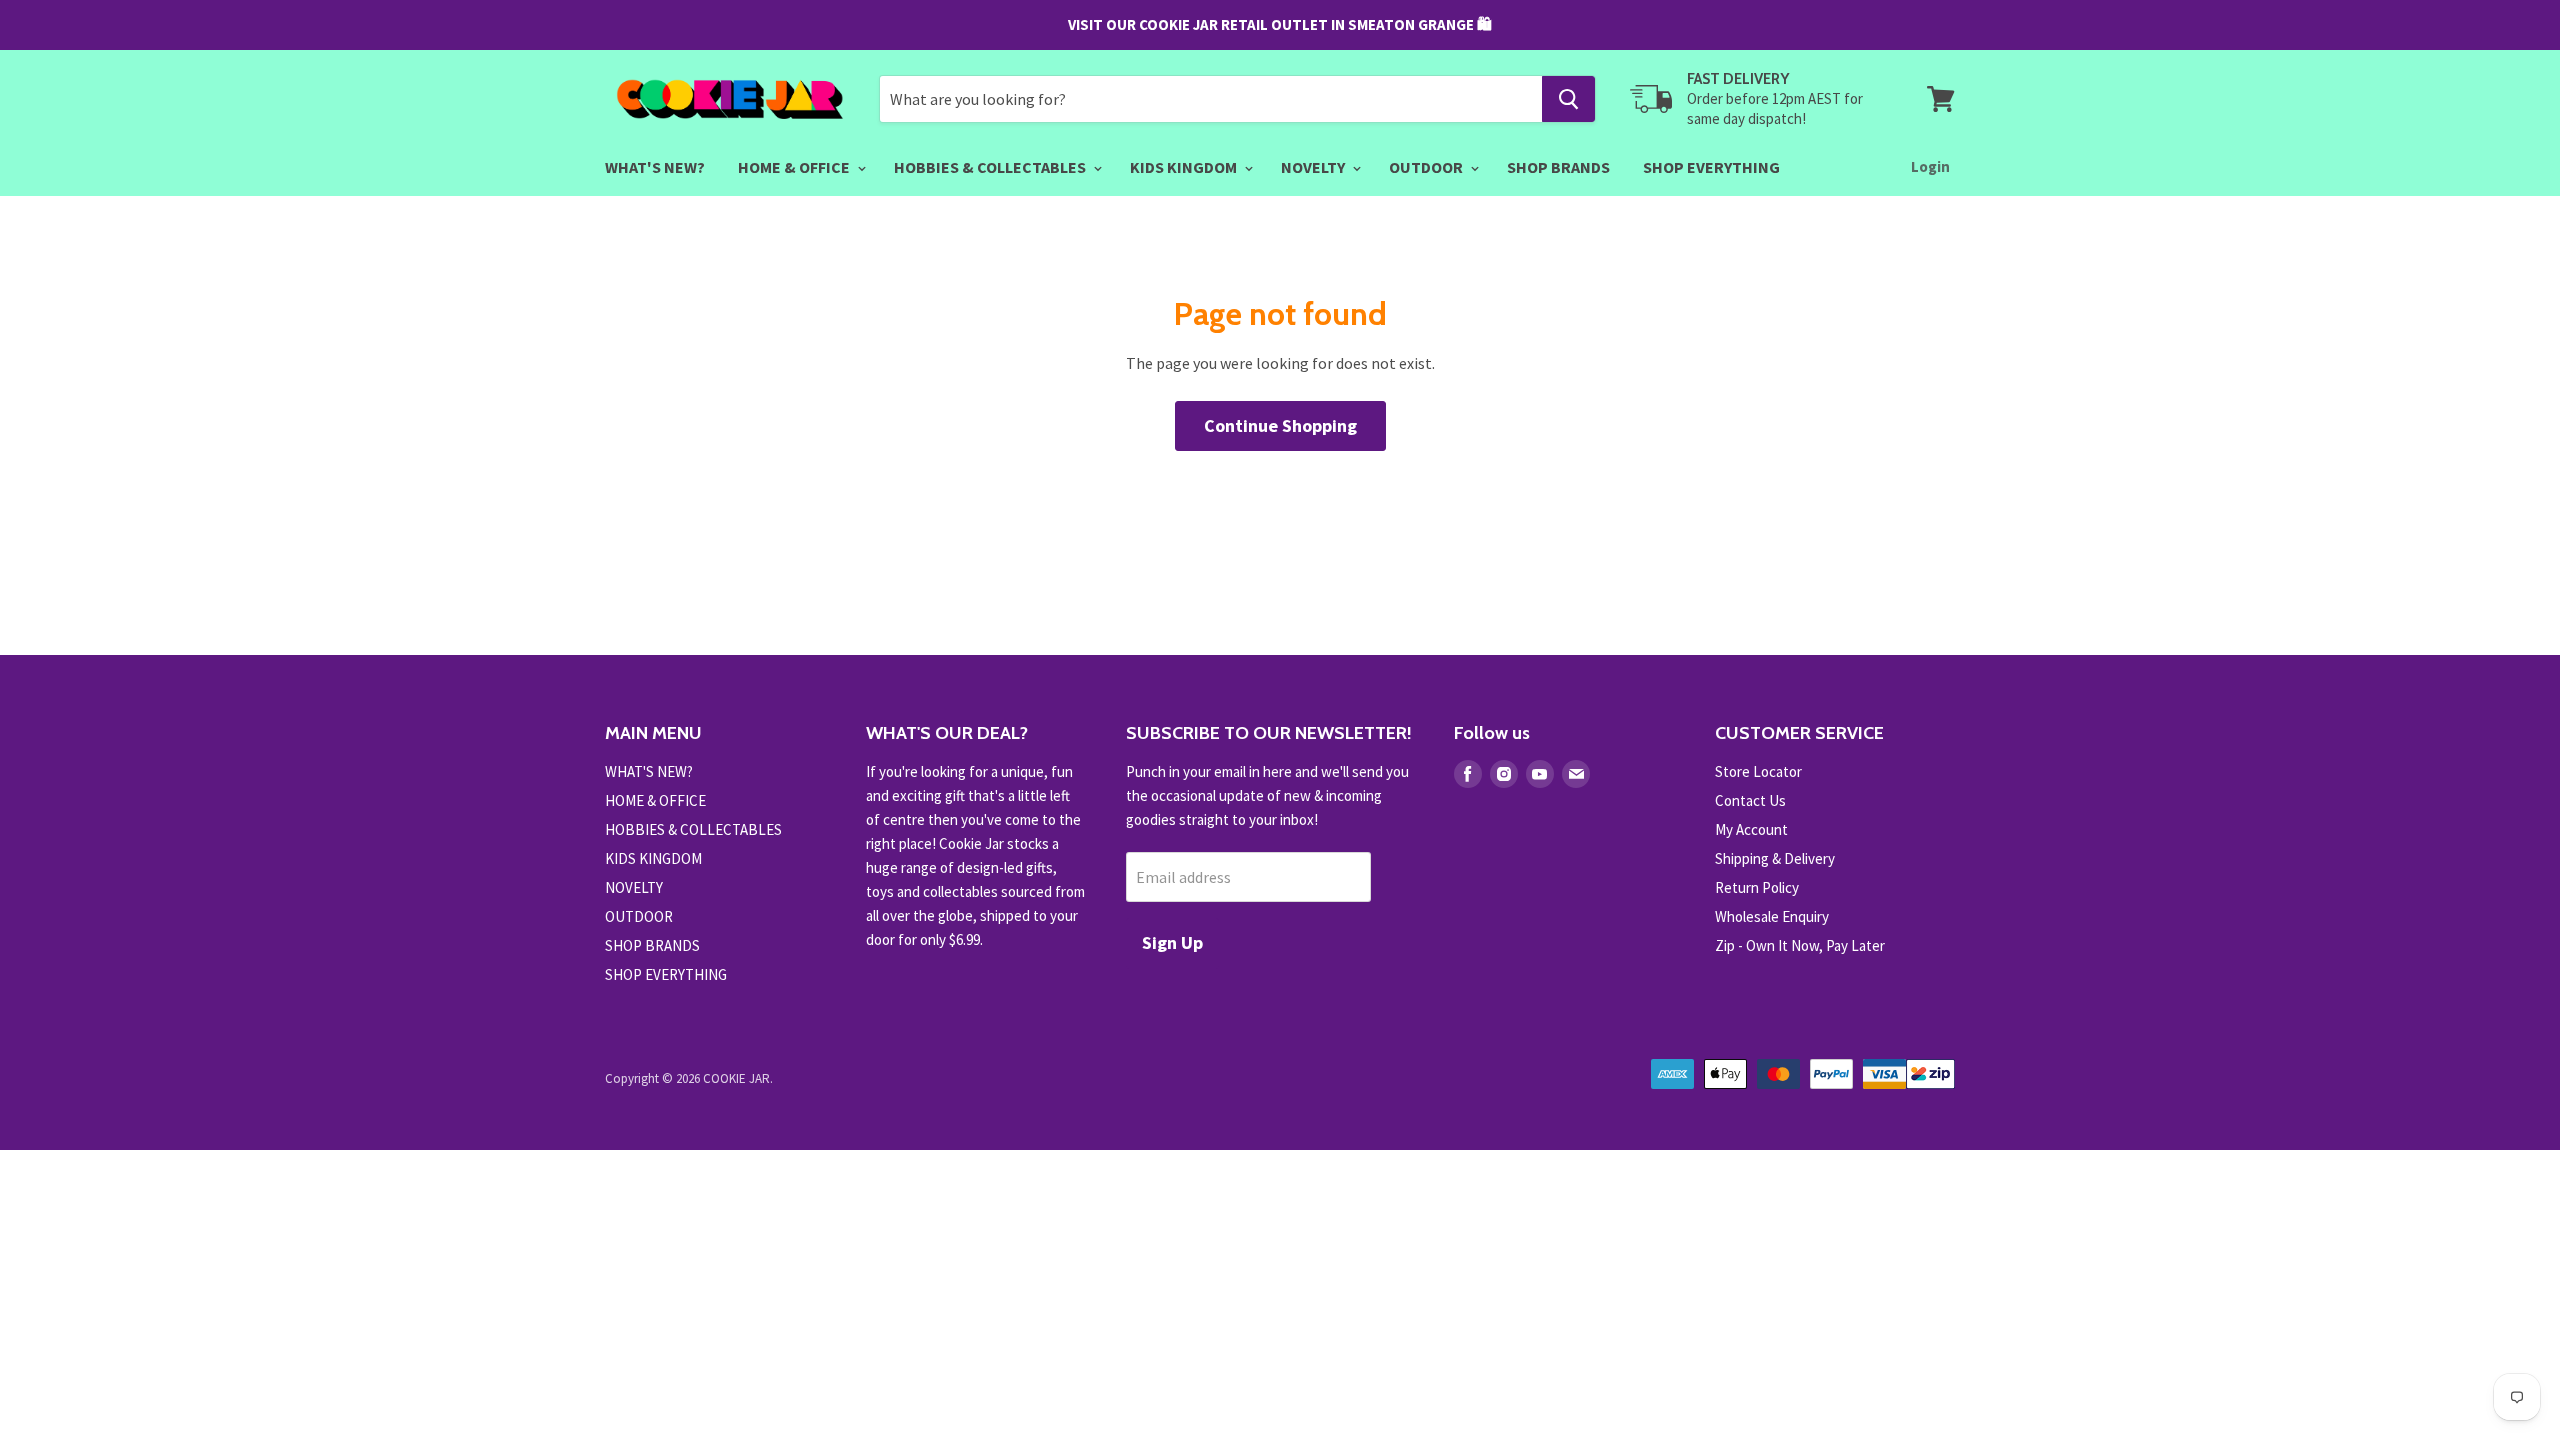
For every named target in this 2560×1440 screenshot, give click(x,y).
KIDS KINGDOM (1185, 167)
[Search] (1568, 99)
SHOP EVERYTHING (1711, 167)
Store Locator (1758, 771)
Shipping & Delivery (1775, 858)
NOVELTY (1314, 167)
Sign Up (1172, 942)
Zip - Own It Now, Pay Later (1800, 945)
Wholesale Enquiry (1772, 916)
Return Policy (1757, 887)
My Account (1751, 829)
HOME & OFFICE (795, 167)
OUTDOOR (1427, 167)
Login (1930, 166)
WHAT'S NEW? (655, 167)
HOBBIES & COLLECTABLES (991, 167)
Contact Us (1750, 800)
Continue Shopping (1280, 425)
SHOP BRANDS (1558, 167)
